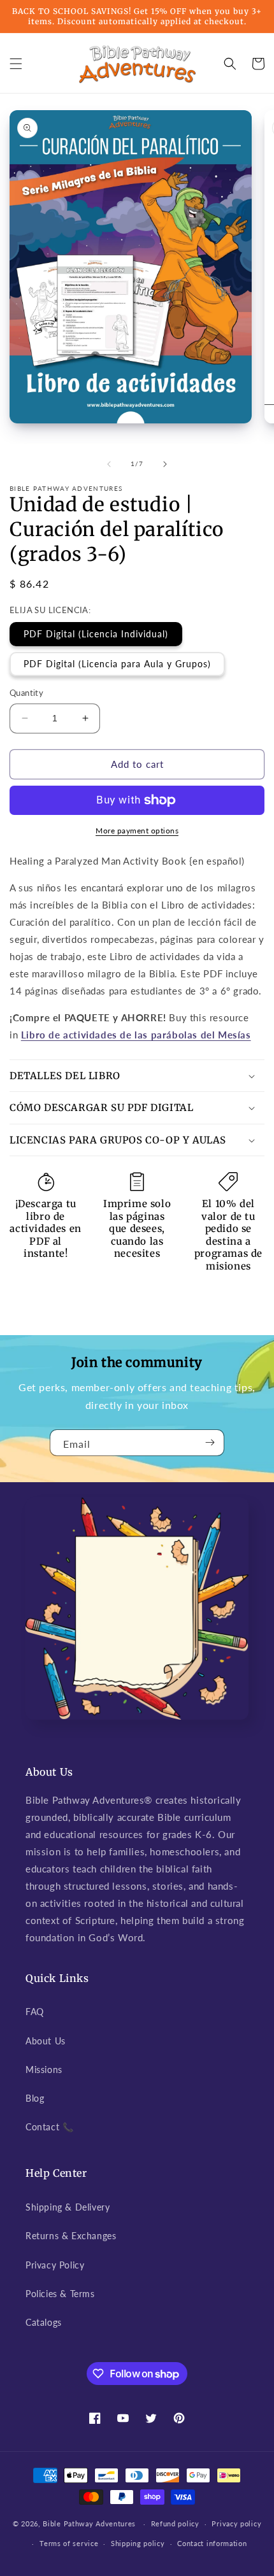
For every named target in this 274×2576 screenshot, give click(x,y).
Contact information (212, 2543)
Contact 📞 (49, 2127)
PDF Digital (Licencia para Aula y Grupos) (117, 664)
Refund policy (175, 2523)
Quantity (26, 693)
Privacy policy (236, 2523)
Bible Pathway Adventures (89, 2523)
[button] (16, 64)
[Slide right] (165, 464)
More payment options (137, 831)
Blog (35, 2098)
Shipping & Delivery (68, 2207)
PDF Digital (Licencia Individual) (96, 634)
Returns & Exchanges (71, 2236)
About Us (46, 2041)
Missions (44, 2070)
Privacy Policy (55, 2265)
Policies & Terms (60, 2294)
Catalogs (44, 2322)
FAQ (35, 2012)
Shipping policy (138, 2543)
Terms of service (69, 2543)
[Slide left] (109, 464)
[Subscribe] (210, 1443)
